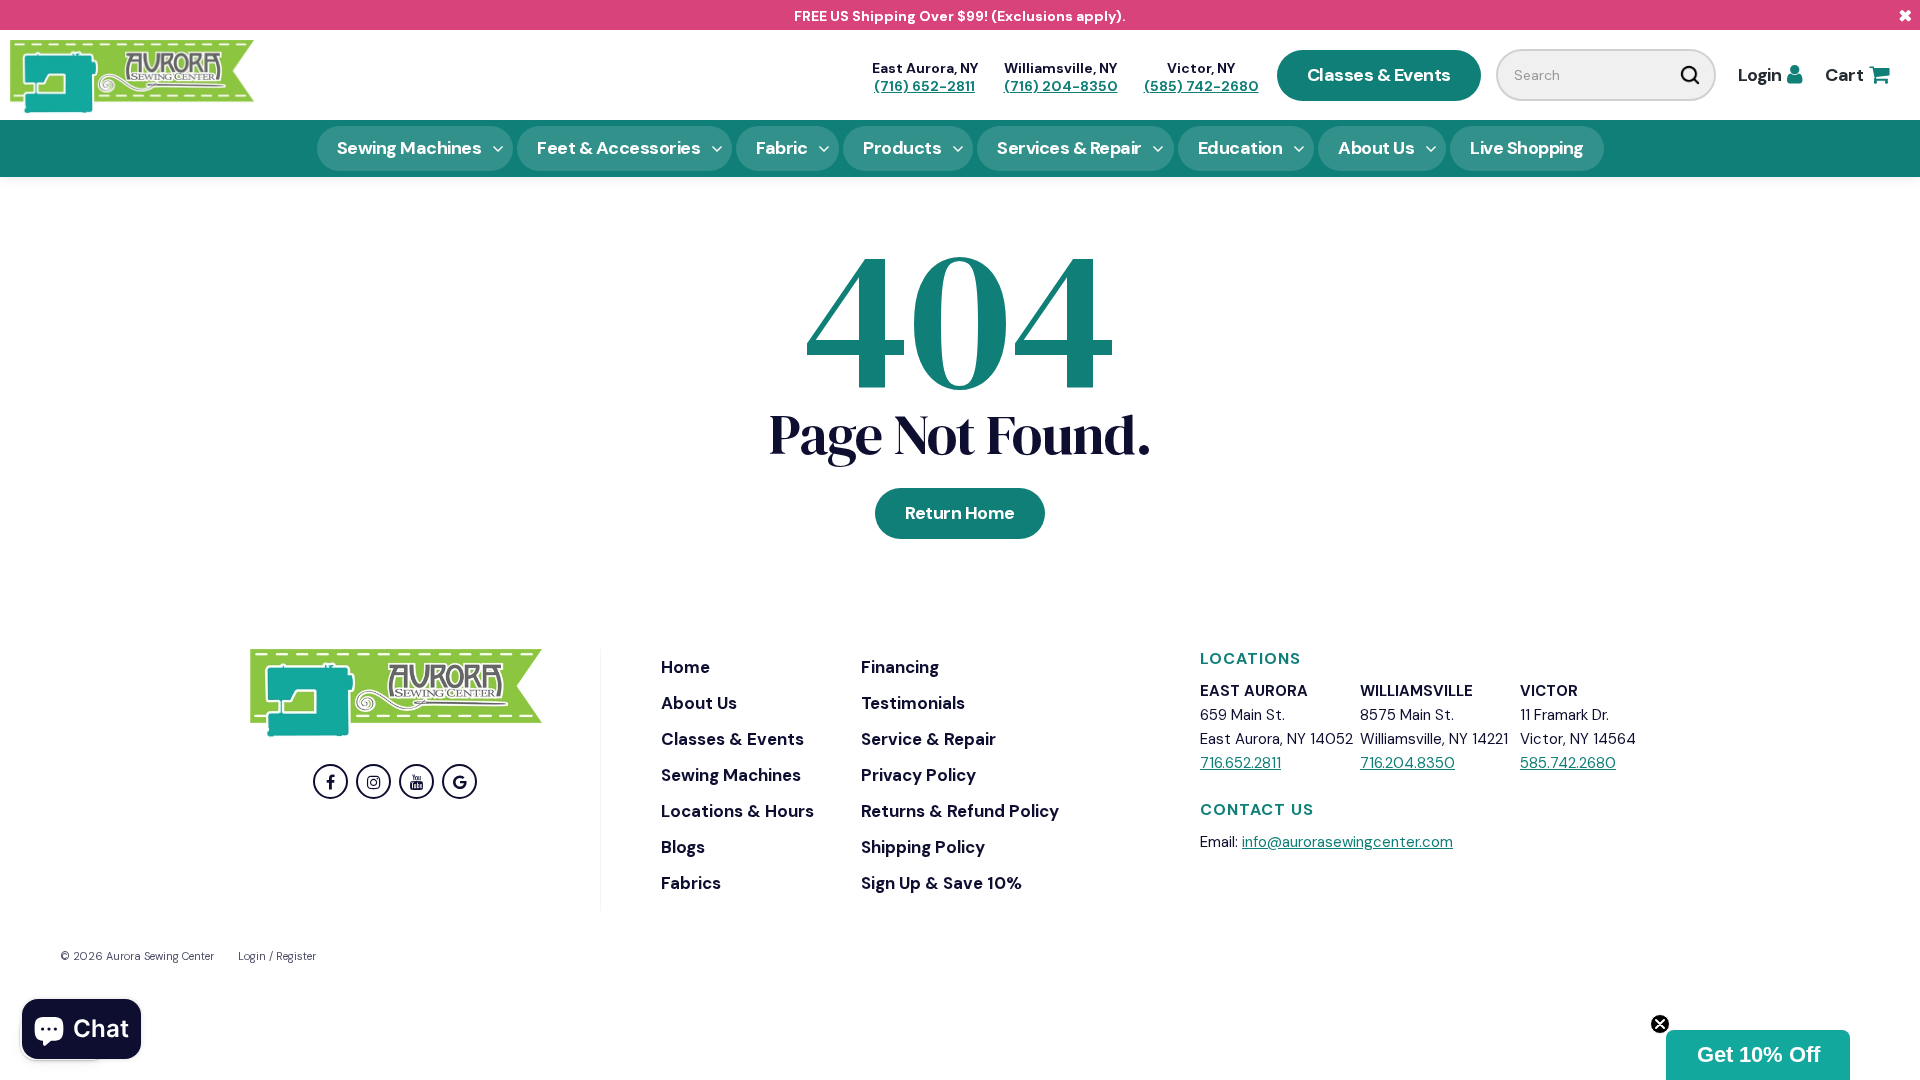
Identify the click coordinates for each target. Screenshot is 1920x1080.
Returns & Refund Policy (960, 811)
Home (685, 667)
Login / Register (277, 956)
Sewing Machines (731, 775)
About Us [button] (1376, 148)
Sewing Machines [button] (409, 148)
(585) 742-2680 (1201, 86)
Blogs (683, 847)
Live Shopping (1527, 148)
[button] (1758, 1055)
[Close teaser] (1660, 1024)
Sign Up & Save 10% (941, 883)
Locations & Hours (737, 811)
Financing (900, 667)
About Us (699, 703)
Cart (1856, 75)
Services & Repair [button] (1069, 148)
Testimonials (913, 703)
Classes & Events (1379, 75)
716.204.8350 (1407, 763)
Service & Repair (928, 739)
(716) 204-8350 (1061, 86)
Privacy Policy (918, 775)
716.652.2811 (1240, 763)
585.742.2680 (1568, 763)
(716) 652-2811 (924, 86)
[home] (132, 75)
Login (1770, 75)
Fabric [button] (781, 148)
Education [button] (1240, 148)
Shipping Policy (923, 847)
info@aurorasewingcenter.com (1347, 842)
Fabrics (691, 883)
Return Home (960, 513)
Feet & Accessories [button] (618, 148)
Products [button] (902, 148)
